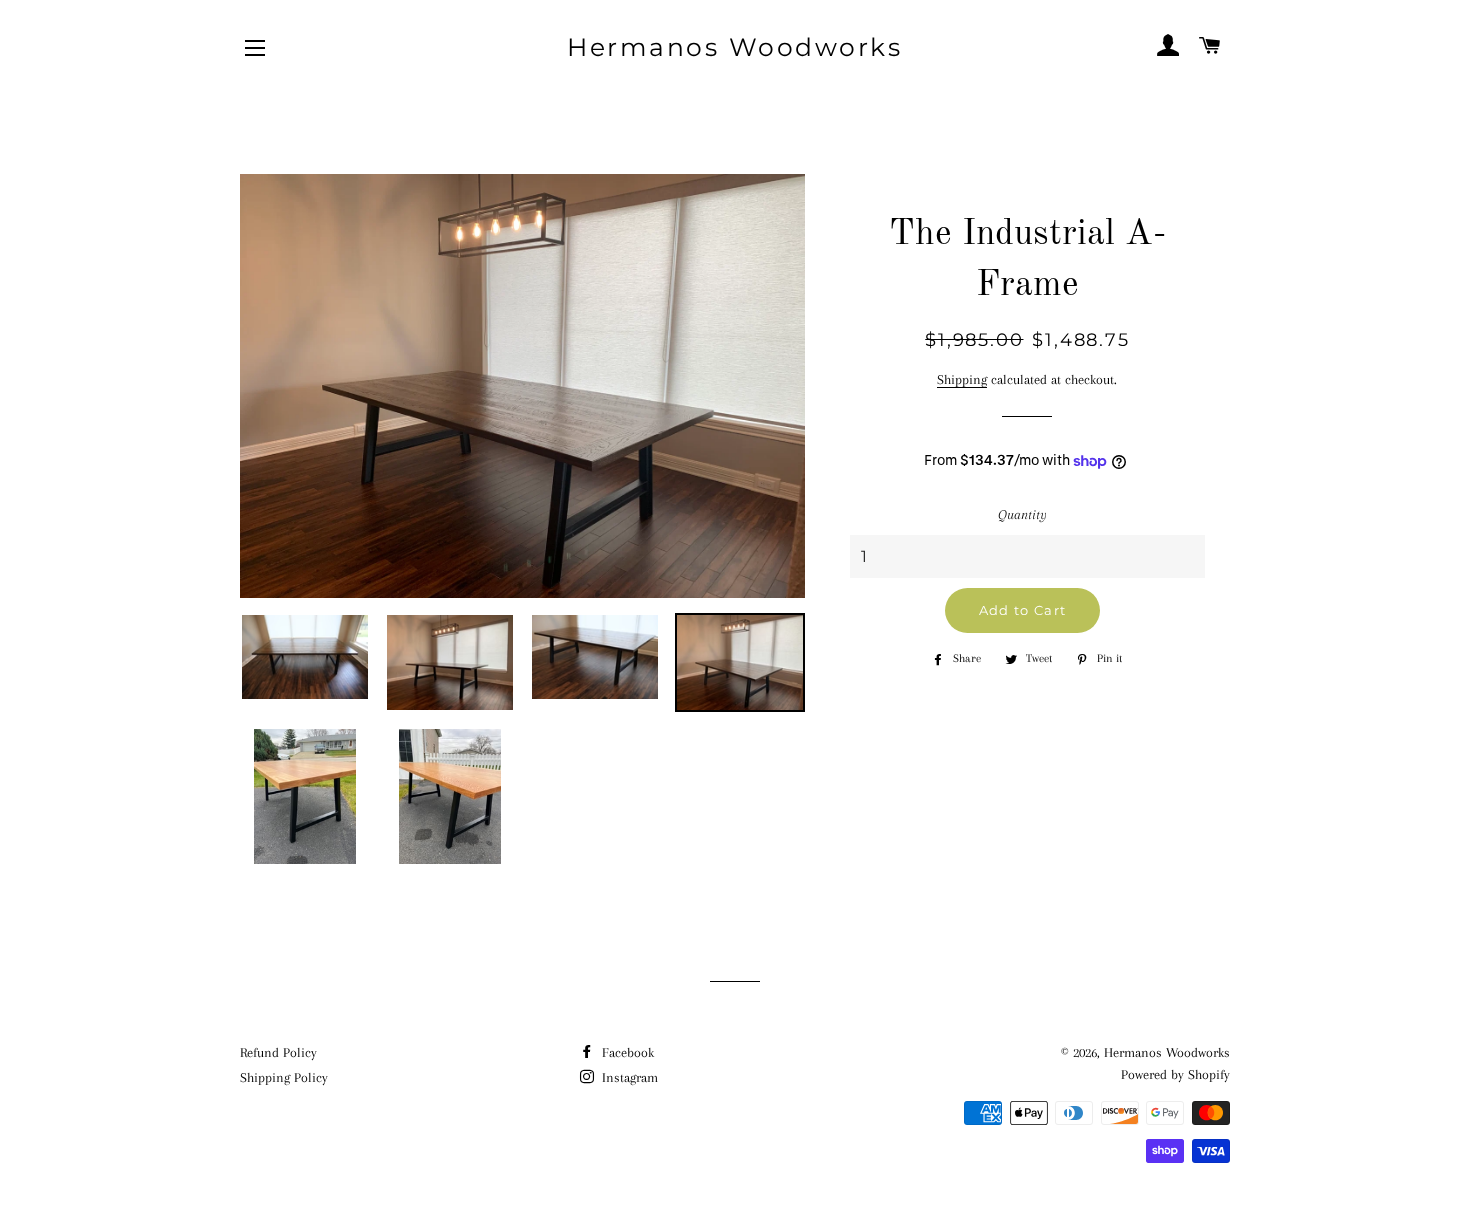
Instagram (628, 1077)
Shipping (962, 379)
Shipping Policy (284, 1077)
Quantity (1022, 514)
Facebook (626, 1052)
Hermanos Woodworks (734, 47)
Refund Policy (278, 1052)
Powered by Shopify (1175, 1074)
